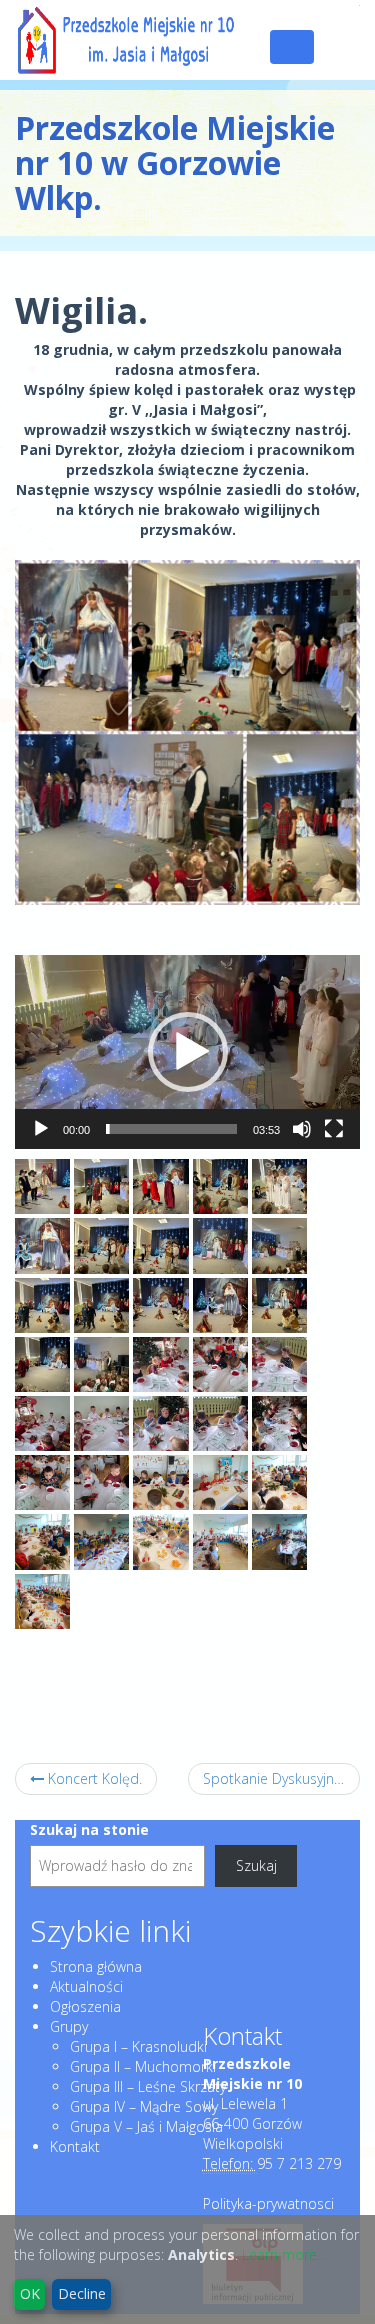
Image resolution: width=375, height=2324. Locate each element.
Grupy (69, 2026)
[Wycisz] (302, 1129)
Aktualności (86, 1986)
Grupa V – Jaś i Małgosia (146, 2126)
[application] (187, 1052)
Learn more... (284, 2254)
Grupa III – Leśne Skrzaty (148, 2086)
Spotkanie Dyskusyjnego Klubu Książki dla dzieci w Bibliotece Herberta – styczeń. (282, 1778)
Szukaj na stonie (89, 1829)
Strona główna (96, 1966)
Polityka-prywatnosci (268, 2203)
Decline (82, 2293)
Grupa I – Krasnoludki (138, 2046)
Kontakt (75, 2146)
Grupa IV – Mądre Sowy (144, 2106)
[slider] (171, 1129)
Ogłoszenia (85, 2006)
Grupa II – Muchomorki (143, 2066)
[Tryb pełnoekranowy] (334, 1129)
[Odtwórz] (41, 1129)
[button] (188, 1052)
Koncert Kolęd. (93, 1778)
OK (30, 2293)
